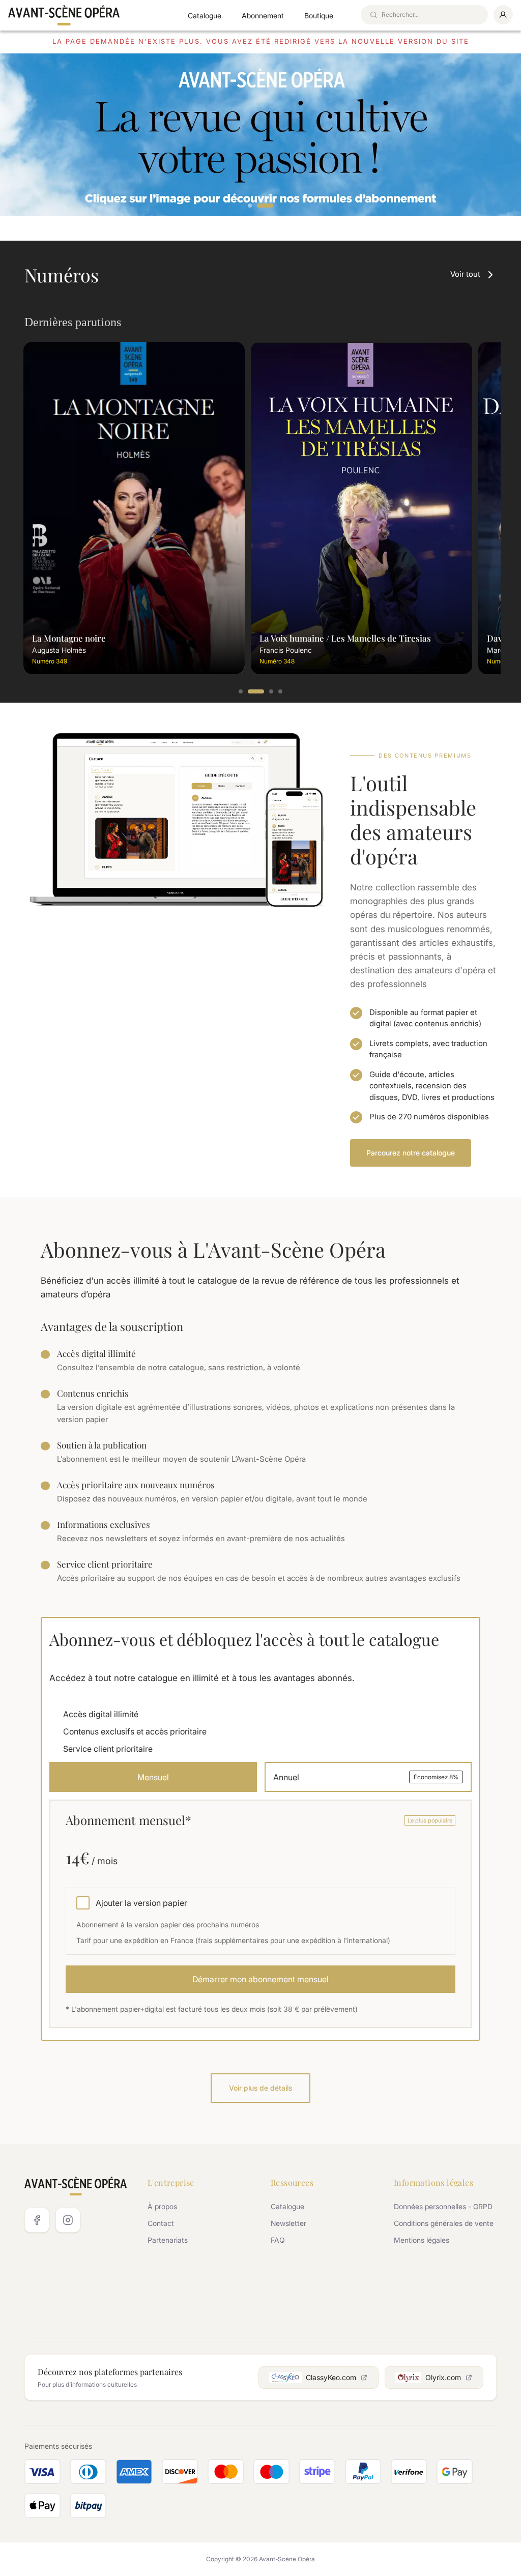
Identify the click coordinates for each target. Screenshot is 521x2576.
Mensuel (153, 1777)
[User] (503, 15)
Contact (161, 2223)
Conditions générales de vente (444, 2223)
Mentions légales (422, 2240)
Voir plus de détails (260, 2088)
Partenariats (168, 2240)
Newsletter (288, 2223)
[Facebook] (37, 2220)
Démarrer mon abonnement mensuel (260, 1979)
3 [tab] (265, 692)
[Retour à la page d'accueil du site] (64, 15)
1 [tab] (256, 206)
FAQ (278, 2240)
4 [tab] (281, 692)
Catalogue (205, 16)
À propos (162, 2206)
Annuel (366, 1777)
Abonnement (263, 16)
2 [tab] (272, 206)
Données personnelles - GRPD (443, 2206)
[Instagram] (68, 2220)
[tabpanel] (260, 135)
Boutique (319, 16)
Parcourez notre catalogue (411, 1153)
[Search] (373, 15)
